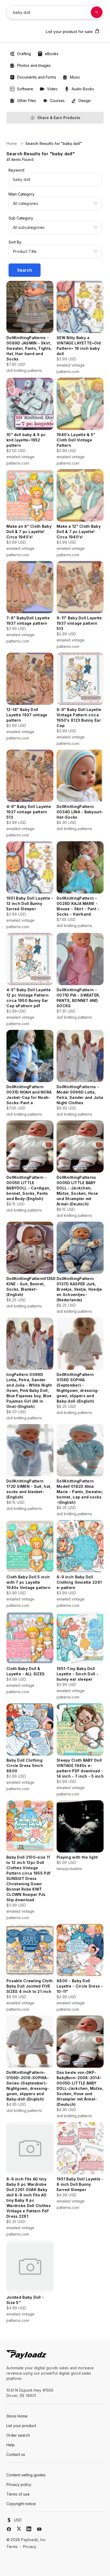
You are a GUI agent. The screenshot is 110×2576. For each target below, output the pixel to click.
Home (12, 143)
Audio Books (83, 89)
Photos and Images (34, 65)
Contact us (16, 2454)
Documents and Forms (37, 77)
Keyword (16, 170)
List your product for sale (69, 32)
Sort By (15, 242)
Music (75, 77)
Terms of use (18, 2494)
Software (25, 89)
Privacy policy (19, 2484)
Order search (18, 2435)
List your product (21, 2426)
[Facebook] (9, 2529)
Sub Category (21, 218)
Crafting (24, 54)
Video (52, 89)
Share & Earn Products (59, 118)
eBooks (52, 54)
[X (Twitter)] (19, 2529)
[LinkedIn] (29, 2529)
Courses (57, 101)
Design (85, 101)
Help (11, 2445)
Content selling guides (26, 2475)
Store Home (17, 2416)
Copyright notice (21, 2504)
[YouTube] (39, 2529)
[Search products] (97, 12)
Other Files (27, 101)
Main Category (21, 194)
